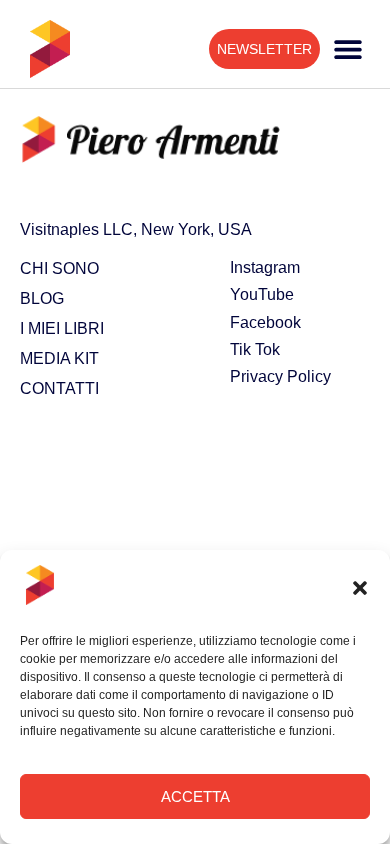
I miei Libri (62, 328)
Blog (42, 298)
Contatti (59, 388)
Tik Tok (255, 349)
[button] (360, 588)
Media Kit (59, 358)
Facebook (265, 322)
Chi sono (59, 268)
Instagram (265, 267)
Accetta (195, 796)
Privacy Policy (280, 376)
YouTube (262, 294)
